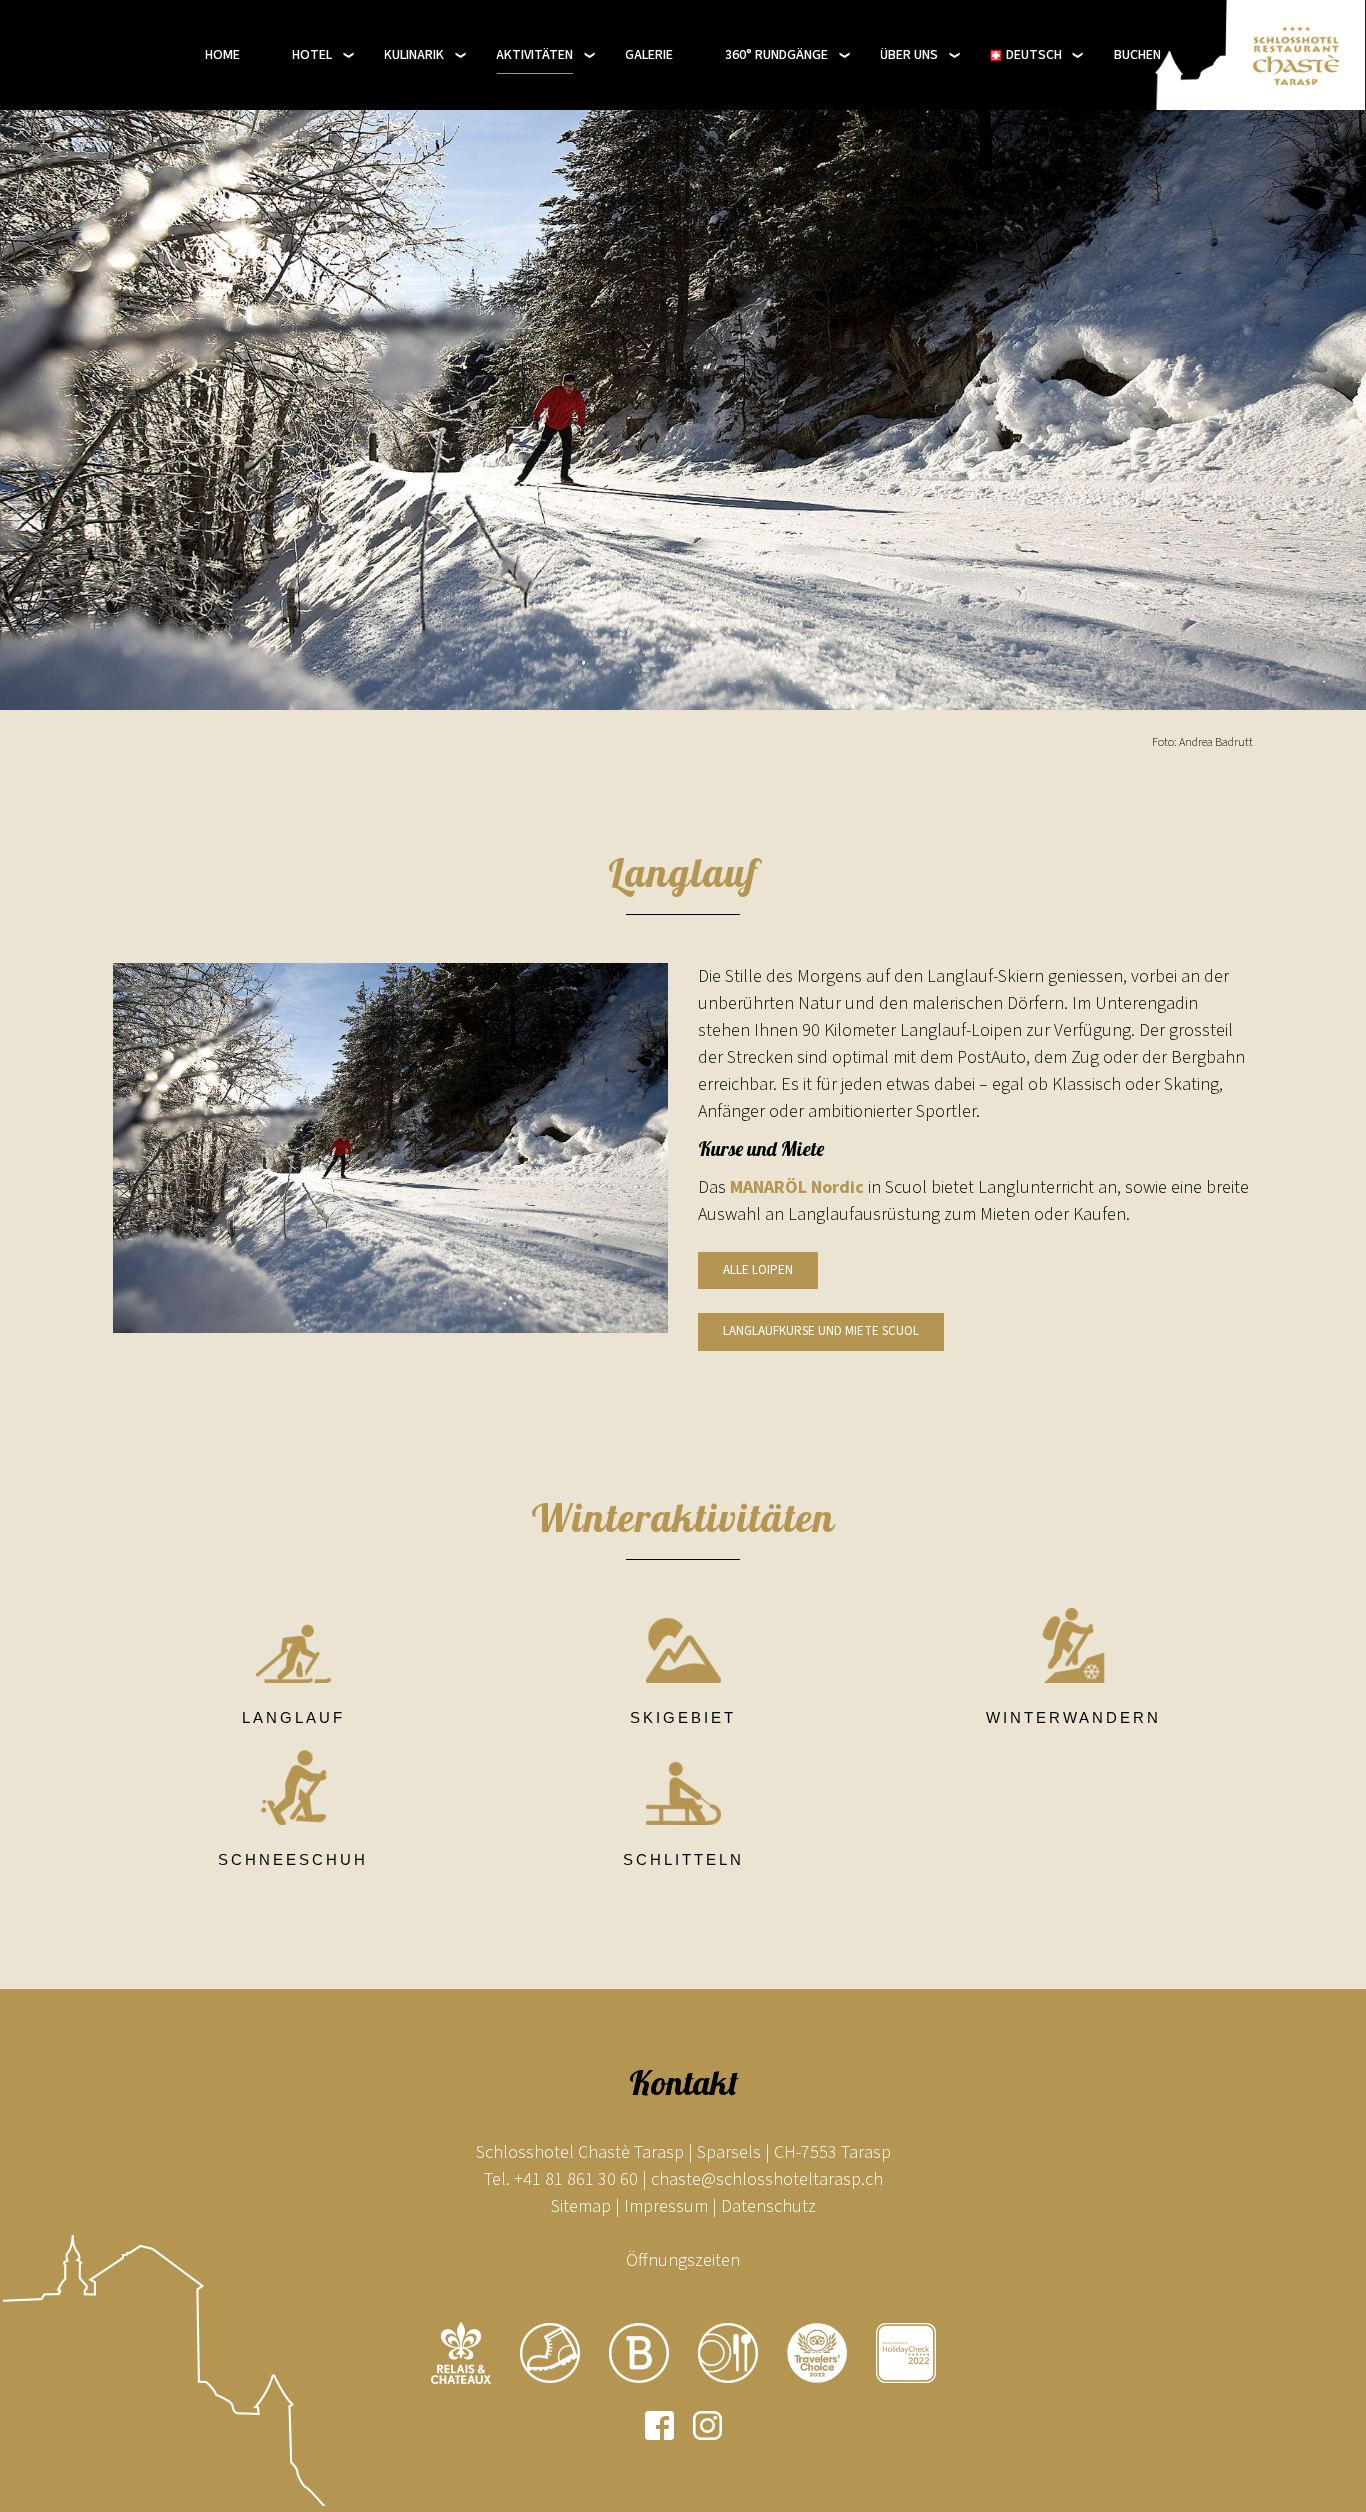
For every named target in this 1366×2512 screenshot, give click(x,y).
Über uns (909, 55)
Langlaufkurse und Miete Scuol (821, 1331)
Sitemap (581, 2206)
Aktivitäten (534, 55)
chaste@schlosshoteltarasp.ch (767, 2179)
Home (222, 55)
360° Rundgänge (776, 55)
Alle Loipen (758, 1270)
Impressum (666, 2206)
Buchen (1137, 55)
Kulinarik (414, 55)
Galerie (649, 55)
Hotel (312, 55)
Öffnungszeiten (683, 2260)
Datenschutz (768, 2206)
